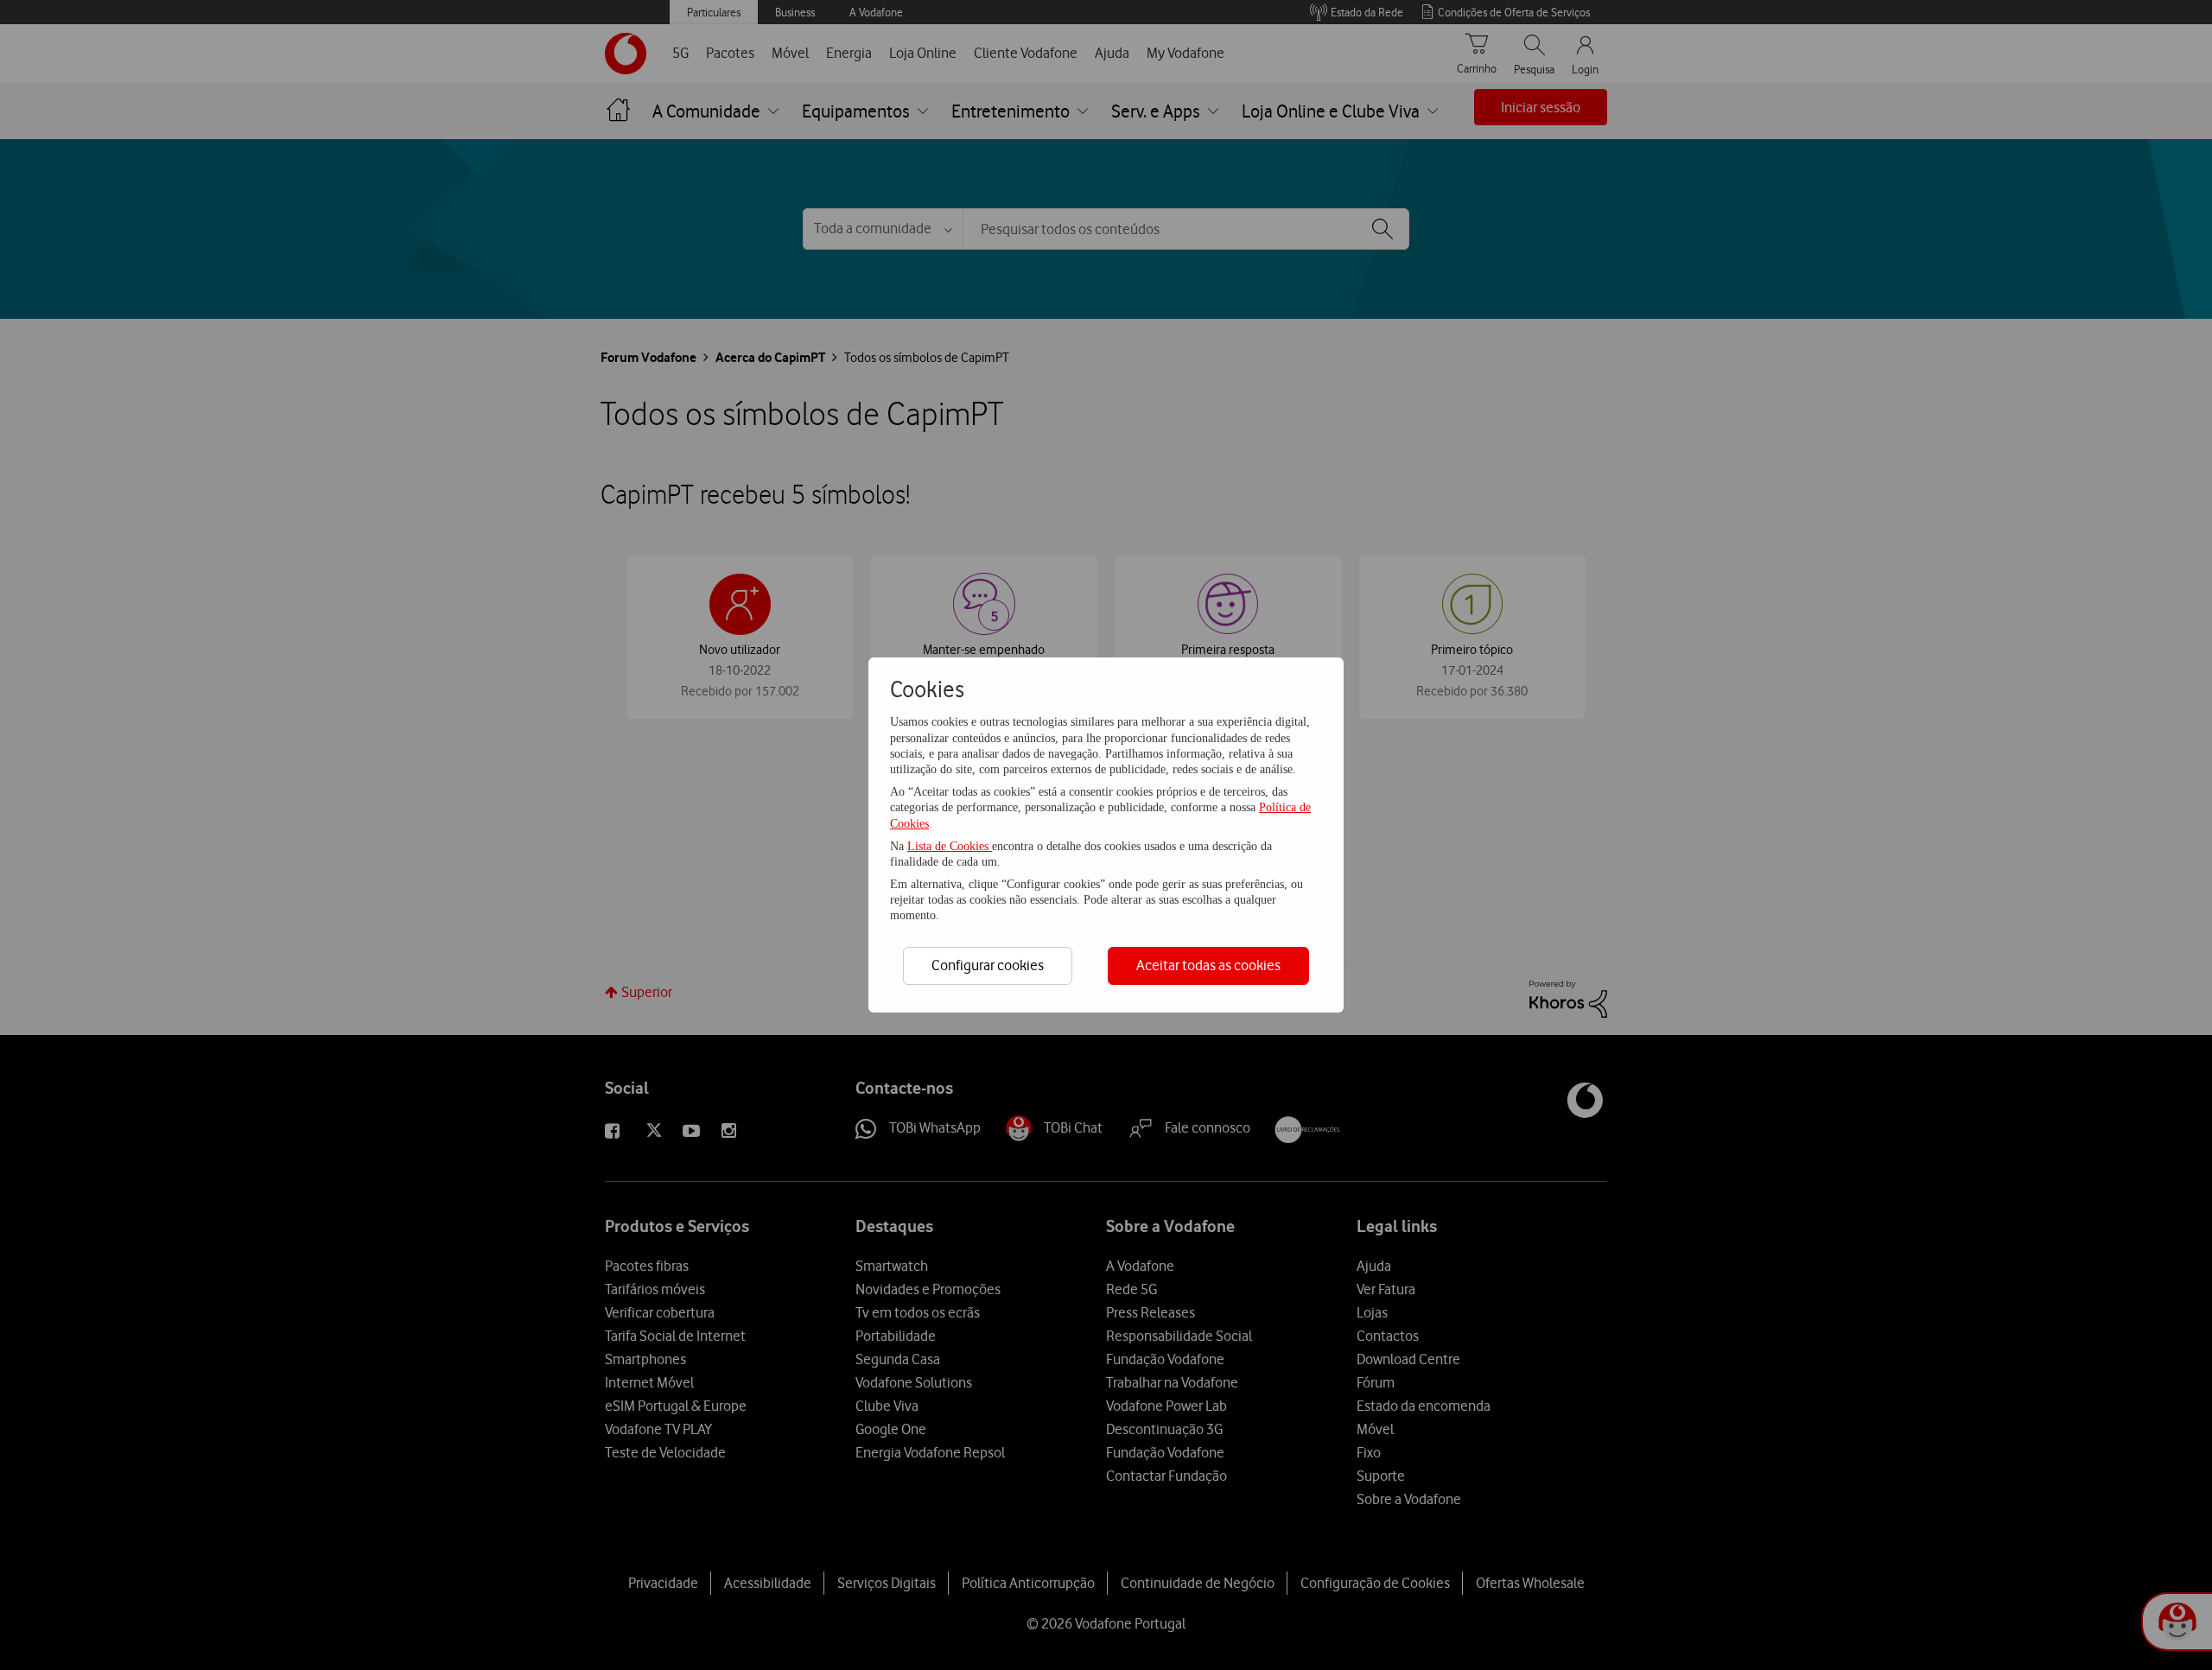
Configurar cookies (988, 965)
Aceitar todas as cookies (1208, 965)
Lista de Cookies (950, 846)
